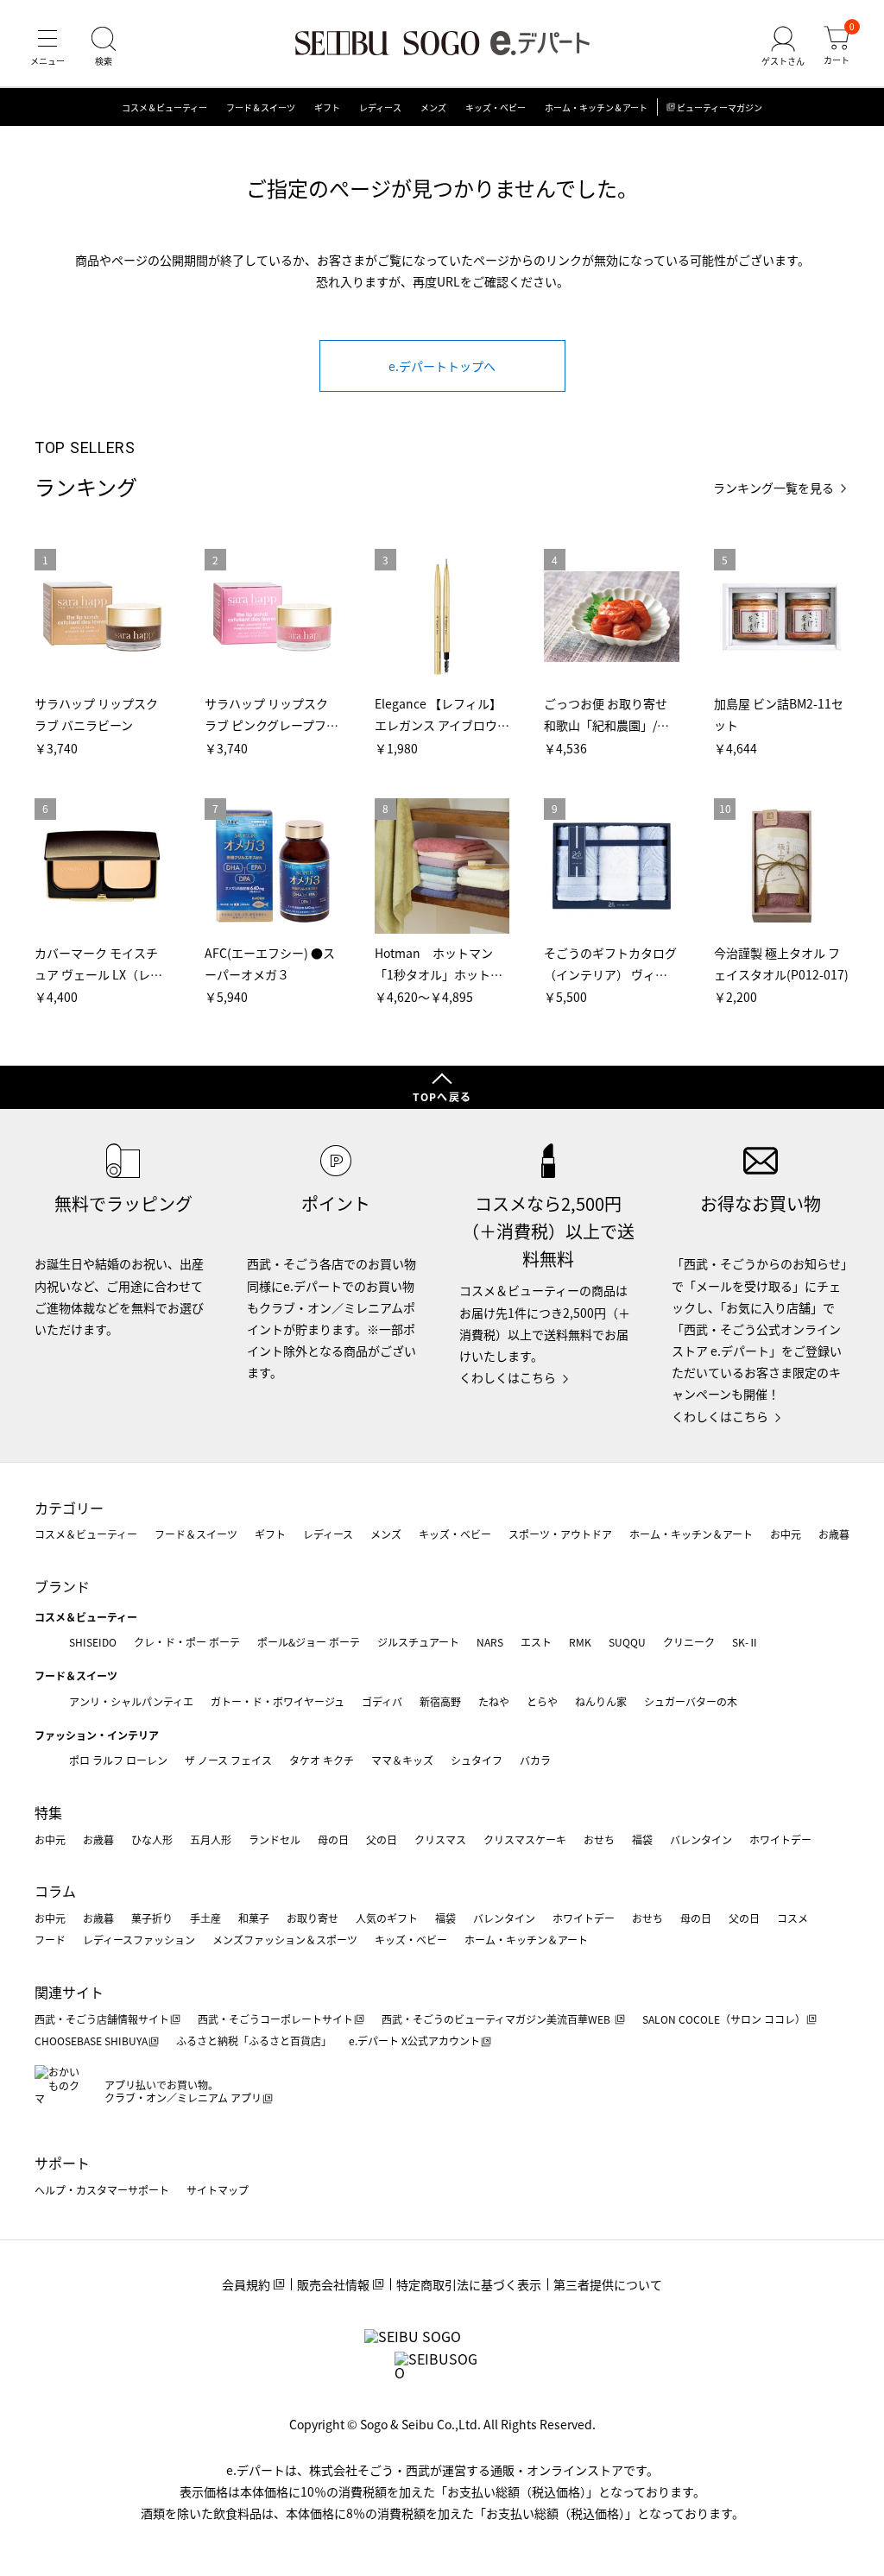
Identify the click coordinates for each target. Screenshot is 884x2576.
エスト (536, 1642)
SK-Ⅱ (745, 1642)
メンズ (433, 107)
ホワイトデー (780, 1839)
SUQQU (627, 1642)
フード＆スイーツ (261, 107)
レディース (380, 107)
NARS (490, 1642)
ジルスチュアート (418, 1642)
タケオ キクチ (322, 1760)
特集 (48, 1812)
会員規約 (246, 2284)
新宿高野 (440, 1701)
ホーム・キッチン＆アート (596, 107)
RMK (580, 1642)
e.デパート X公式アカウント (414, 2041)
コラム (55, 1891)
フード (50, 1940)
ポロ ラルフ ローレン (118, 1760)
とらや (542, 1701)
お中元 (786, 1534)
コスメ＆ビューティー (164, 107)
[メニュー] (47, 47)
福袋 (642, 1839)
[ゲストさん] (783, 47)
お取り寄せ (313, 1918)
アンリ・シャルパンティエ (131, 1701)
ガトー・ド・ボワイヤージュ (278, 1701)
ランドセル (275, 1839)
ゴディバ (382, 1701)
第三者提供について (608, 2284)
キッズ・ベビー (496, 107)
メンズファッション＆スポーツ (285, 1940)
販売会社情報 (333, 2284)
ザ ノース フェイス (228, 1760)
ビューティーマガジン (720, 107)
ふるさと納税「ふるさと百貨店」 (254, 2041)
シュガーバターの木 (691, 1701)
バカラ (535, 1760)
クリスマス (440, 1839)
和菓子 (254, 1918)
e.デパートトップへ (442, 366)
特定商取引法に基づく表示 (469, 2284)
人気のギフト (387, 1918)
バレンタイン (701, 1839)
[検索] (104, 47)
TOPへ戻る (442, 1096)
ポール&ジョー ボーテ (309, 1642)
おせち (599, 1839)
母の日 (333, 1839)
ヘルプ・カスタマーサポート (102, 2190)
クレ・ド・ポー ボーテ (187, 1642)
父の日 (382, 1839)
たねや (494, 1701)
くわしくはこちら (508, 1377)
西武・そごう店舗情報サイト (102, 2019)
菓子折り (152, 1918)
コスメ (792, 1918)
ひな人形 (152, 1839)
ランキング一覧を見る (773, 488)
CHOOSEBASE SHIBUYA (91, 2041)
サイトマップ (218, 2190)
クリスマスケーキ (525, 1839)
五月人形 (211, 1839)
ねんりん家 (601, 1701)
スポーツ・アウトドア (560, 1534)
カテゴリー (69, 1508)
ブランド (62, 1586)
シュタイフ (477, 1760)
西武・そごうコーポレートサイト (275, 2019)
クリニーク (689, 1642)
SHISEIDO (93, 1642)
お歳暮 (834, 1534)
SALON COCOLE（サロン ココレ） (724, 2019)
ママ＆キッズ (402, 1760)
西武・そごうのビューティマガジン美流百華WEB (497, 2019)
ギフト (327, 107)
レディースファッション (139, 1940)
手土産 (205, 1918)
